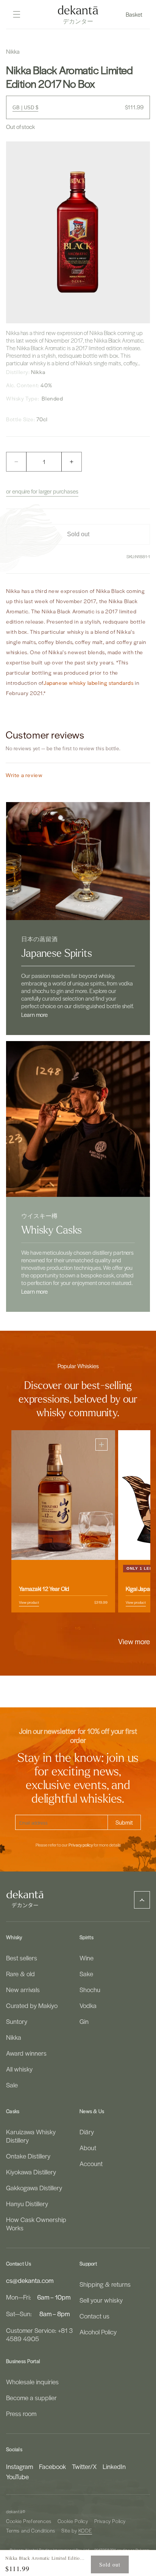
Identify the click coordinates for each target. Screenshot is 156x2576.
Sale (12, 2085)
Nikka (14, 2037)
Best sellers (22, 1958)
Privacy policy (81, 1845)
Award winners (26, 2053)
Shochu (90, 1989)
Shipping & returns (105, 2284)
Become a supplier (31, 2398)
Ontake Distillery (28, 2156)
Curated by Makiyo (32, 2005)
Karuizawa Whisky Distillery (31, 2136)
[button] (135, 14)
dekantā (14, 2512)
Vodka (88, 2005)
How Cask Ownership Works (36, 2224)
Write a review (24, 775)
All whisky (19, 2069)
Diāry (87, 2132)
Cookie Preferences (29, 2521)
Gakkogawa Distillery (34, 2188)
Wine (87, 1958)
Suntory (17, 2021)
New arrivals (23, 1989)
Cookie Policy (73, 2521)
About (88, 2148)
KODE (85, 2530)
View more (134, 1641)
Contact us (94, 2316)
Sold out (110, 2564)
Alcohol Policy (98, 2332)
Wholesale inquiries (32, 2382)
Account (91, 2163)
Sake (86, 1974)
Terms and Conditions (31, 2530)
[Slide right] (95, 1628)
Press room (21, 2413)
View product (29, 1602)
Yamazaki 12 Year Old (44, 1589)
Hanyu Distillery (27, 2204)
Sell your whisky (101, 2300)
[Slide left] (61, 1628)
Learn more (34, 1015)
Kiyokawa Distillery (31, 2172)
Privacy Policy (110, 2521)
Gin (84, 2021)
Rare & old (20, 1974)
